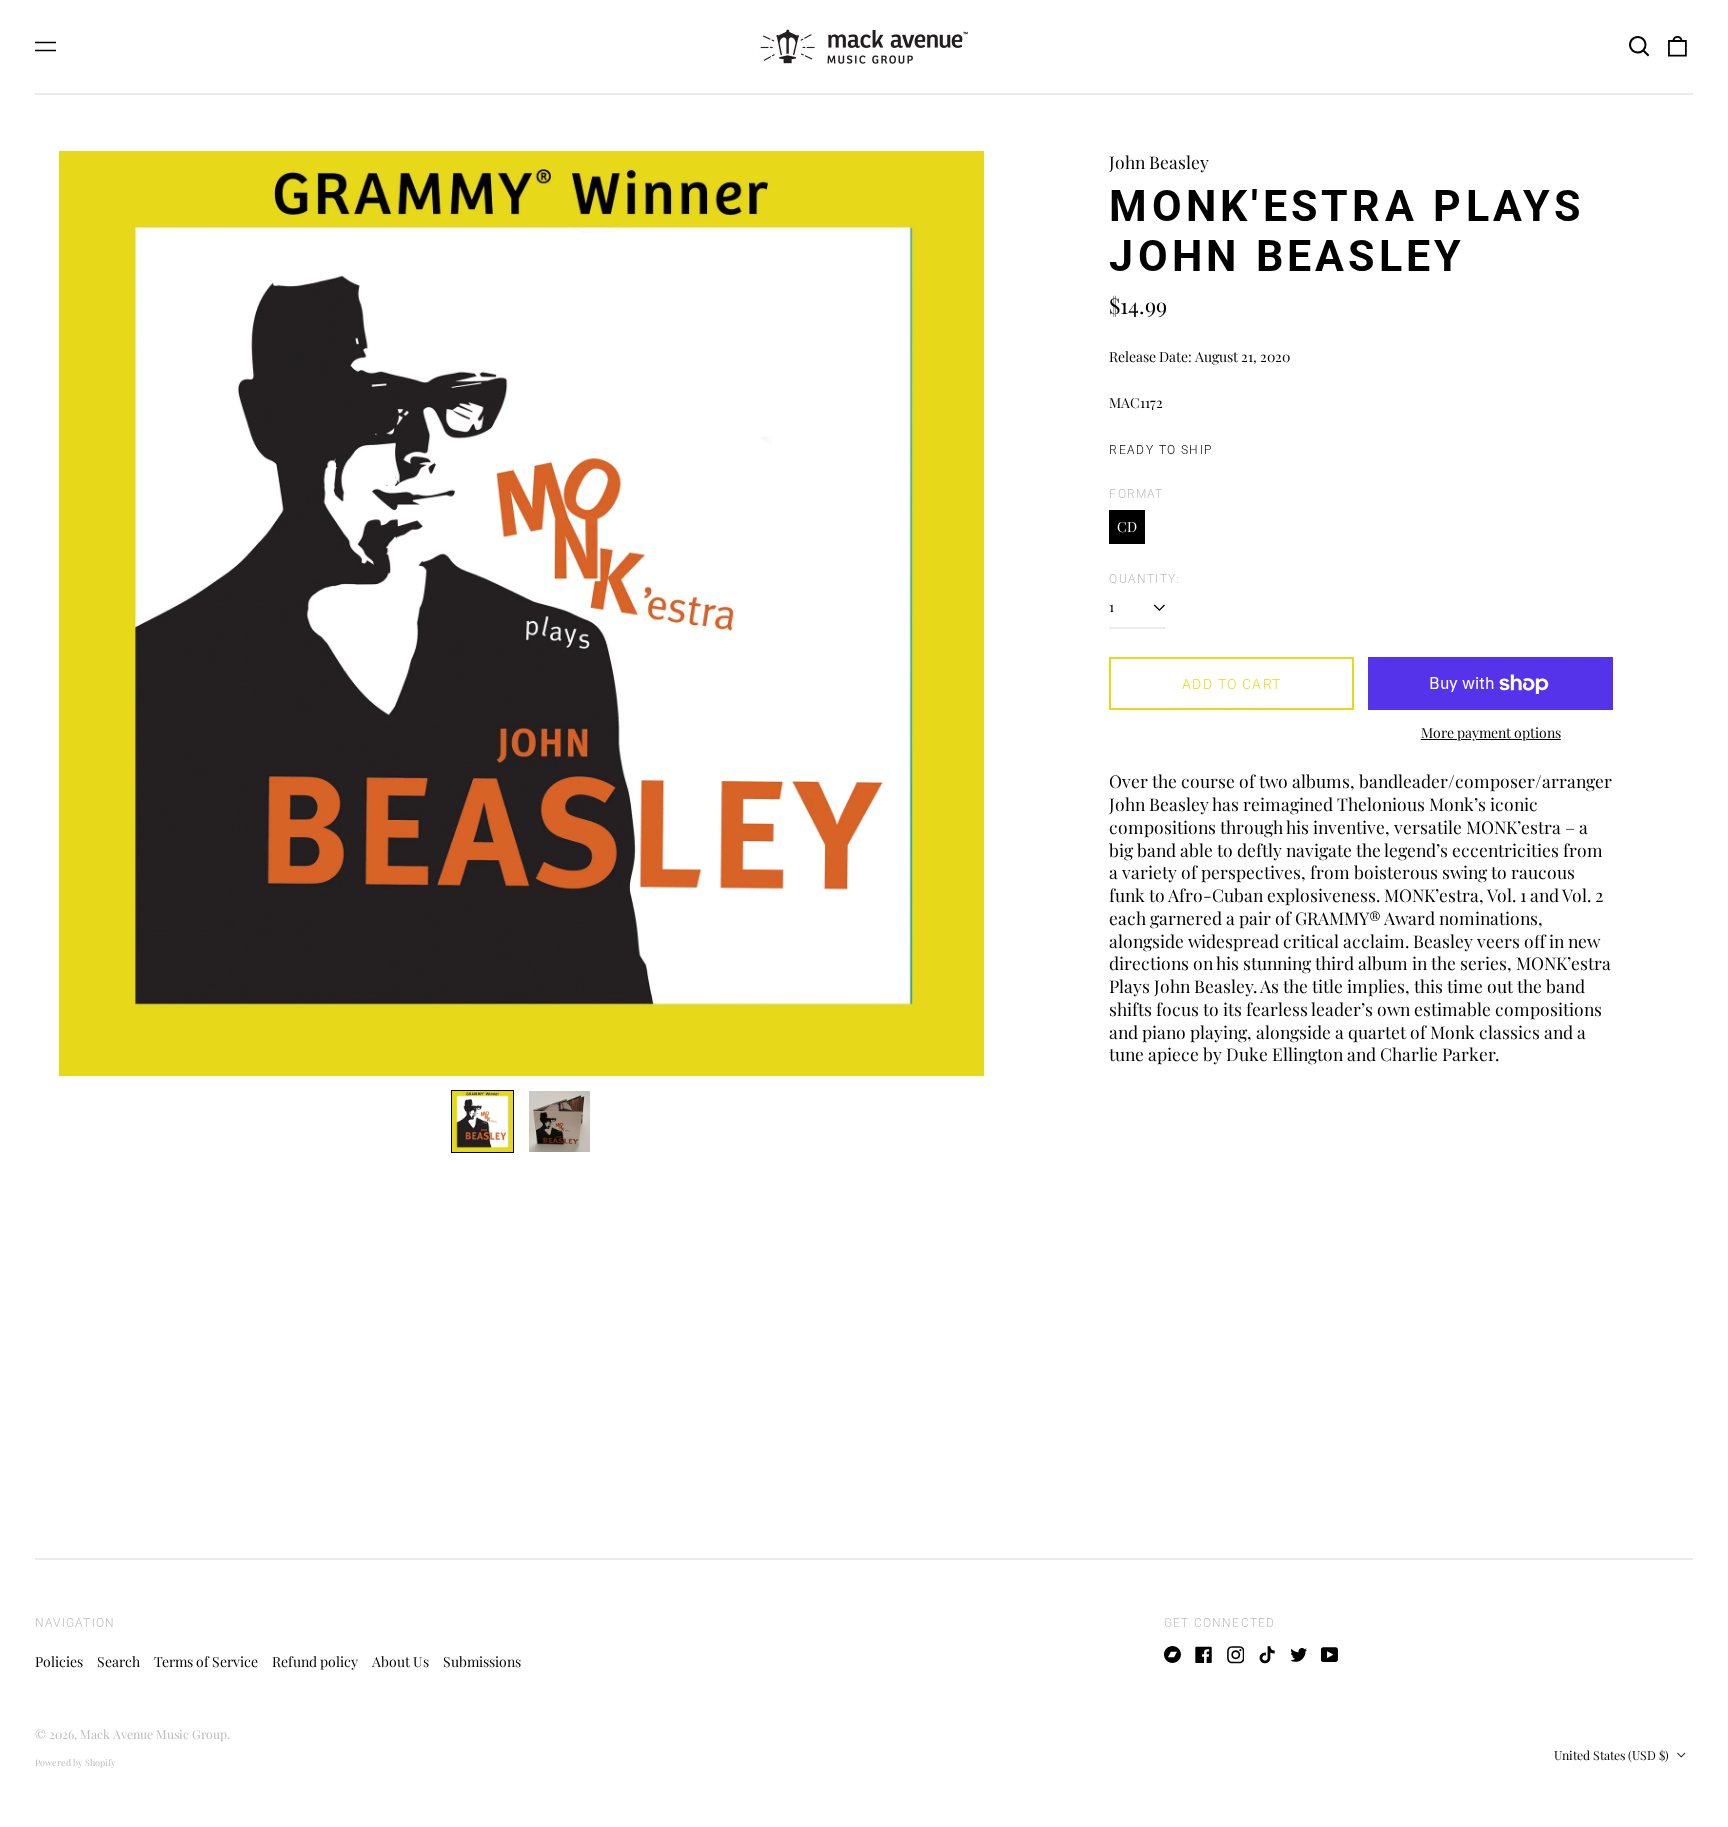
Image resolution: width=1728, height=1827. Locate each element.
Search (118, 1661)
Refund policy (315, 1661)
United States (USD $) (1613, 1755)
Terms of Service (206, 1661)
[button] (1639, 47)
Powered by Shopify (75, 1762)
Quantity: (1144, 579)
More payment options (1491, 733)
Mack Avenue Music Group (153, 1734)
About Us (400, 1661)
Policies (59, 1661)
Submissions (482, 1661)
